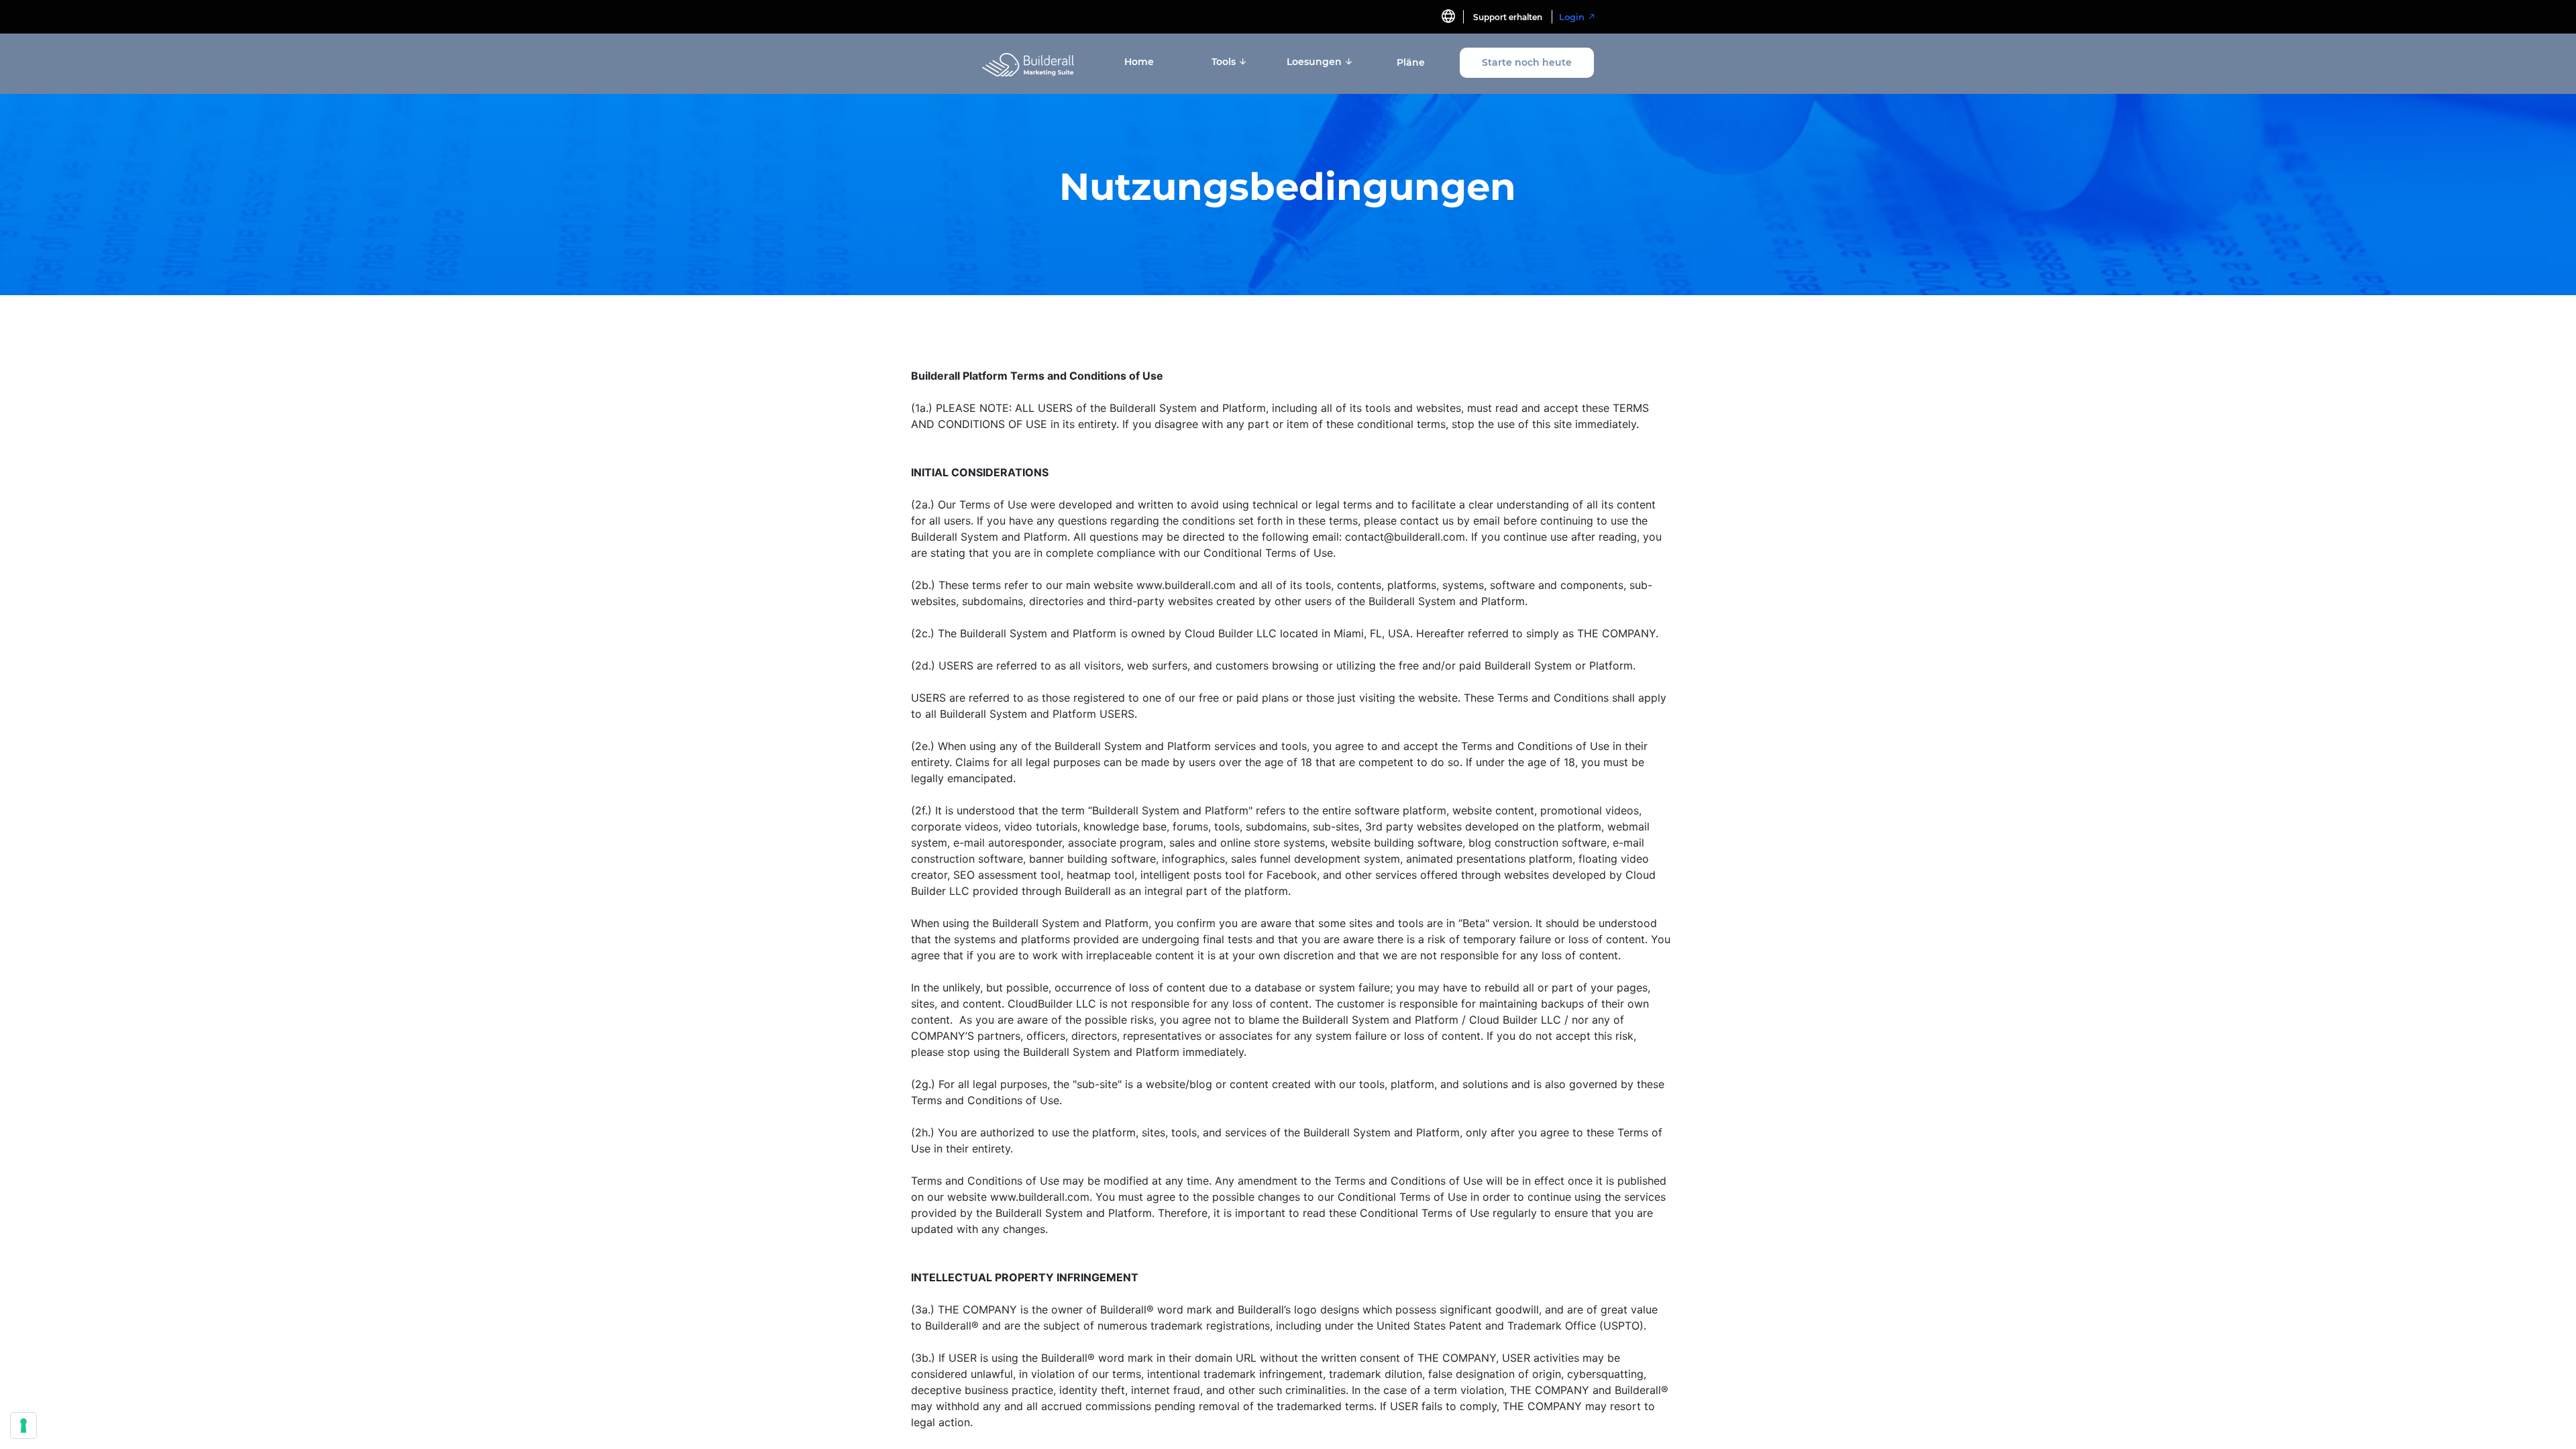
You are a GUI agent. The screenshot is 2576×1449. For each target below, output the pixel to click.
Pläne (1411, 62)
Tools (1225, 62)
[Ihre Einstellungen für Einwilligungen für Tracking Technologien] (23, 1426)
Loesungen (1316, 62)
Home (1139, 62)
